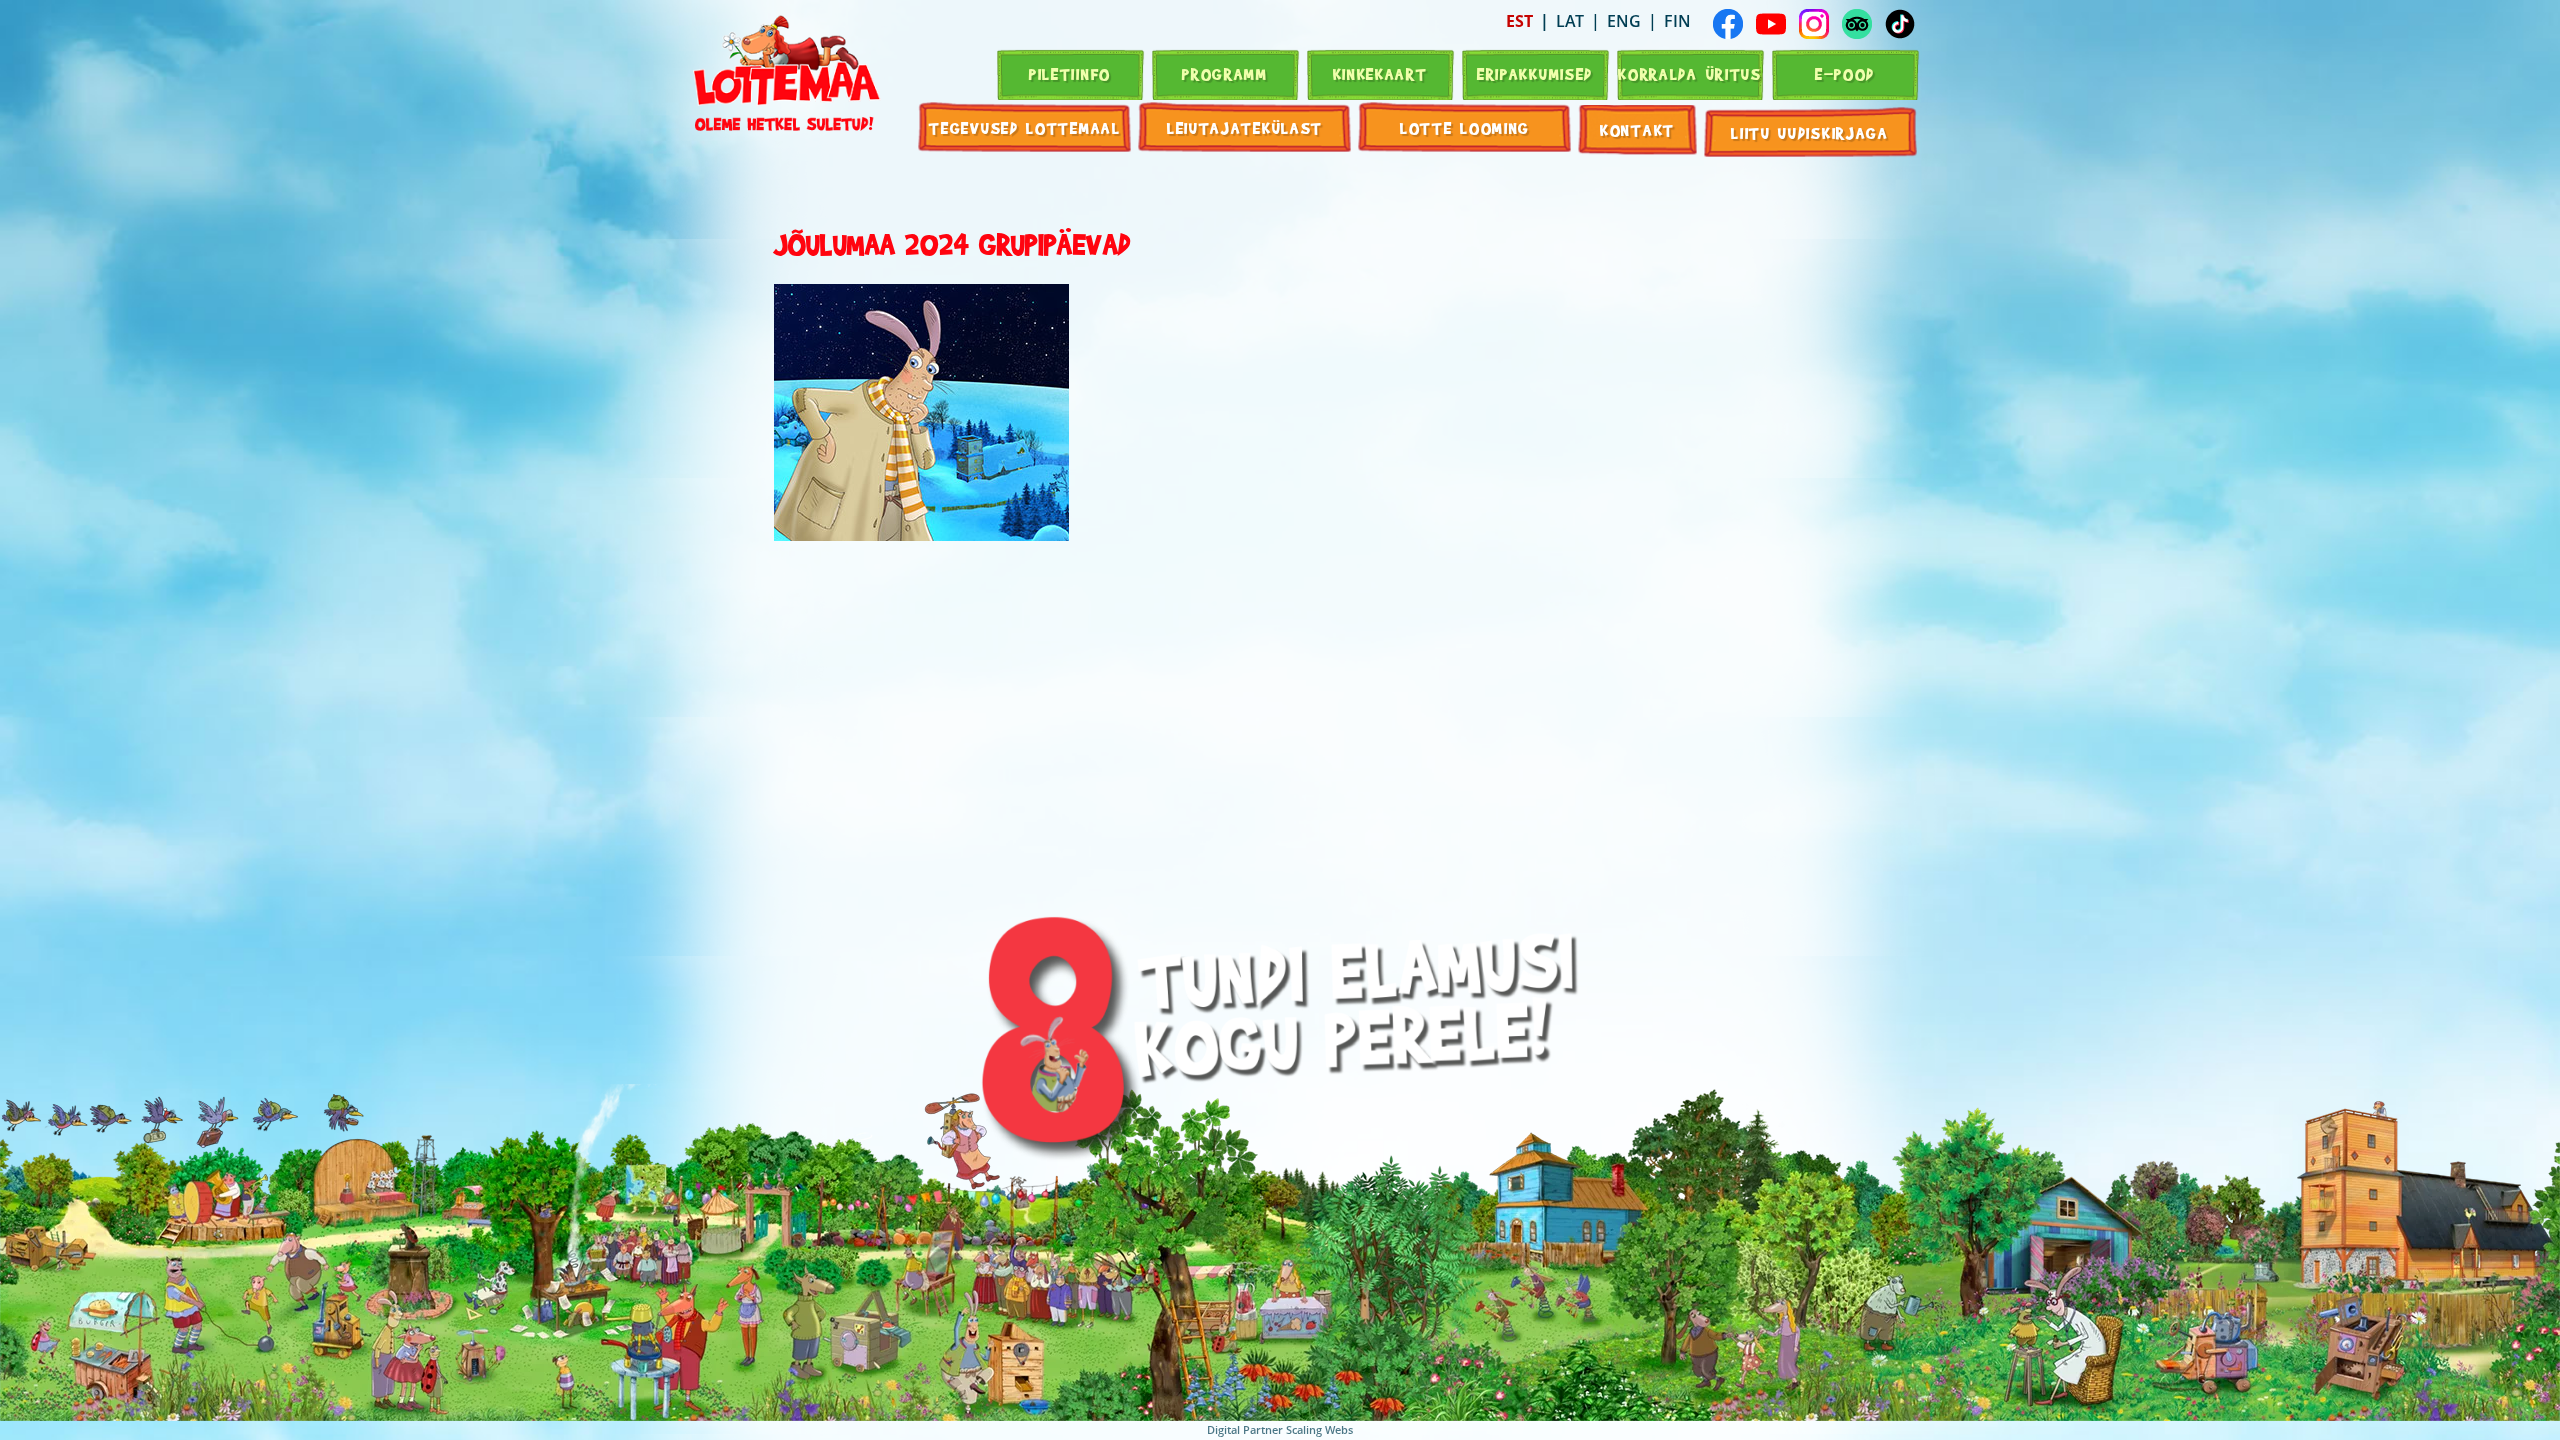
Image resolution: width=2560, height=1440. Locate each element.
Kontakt (1637, 129)
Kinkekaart (1380, 73)
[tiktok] (1900, 24)
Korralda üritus (1690, 73)
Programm (1225, 73)
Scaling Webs (1319, 1429)
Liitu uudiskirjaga (1810, 132)
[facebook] (1728, 24)
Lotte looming (1465, 127)
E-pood (1845, 73)
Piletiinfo (1070, 73)
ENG (1624, 21)
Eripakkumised (1535, 73)
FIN (1677, 21)
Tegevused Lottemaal (1024, 127)
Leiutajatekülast (1245, 127)
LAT (1570, 21)
